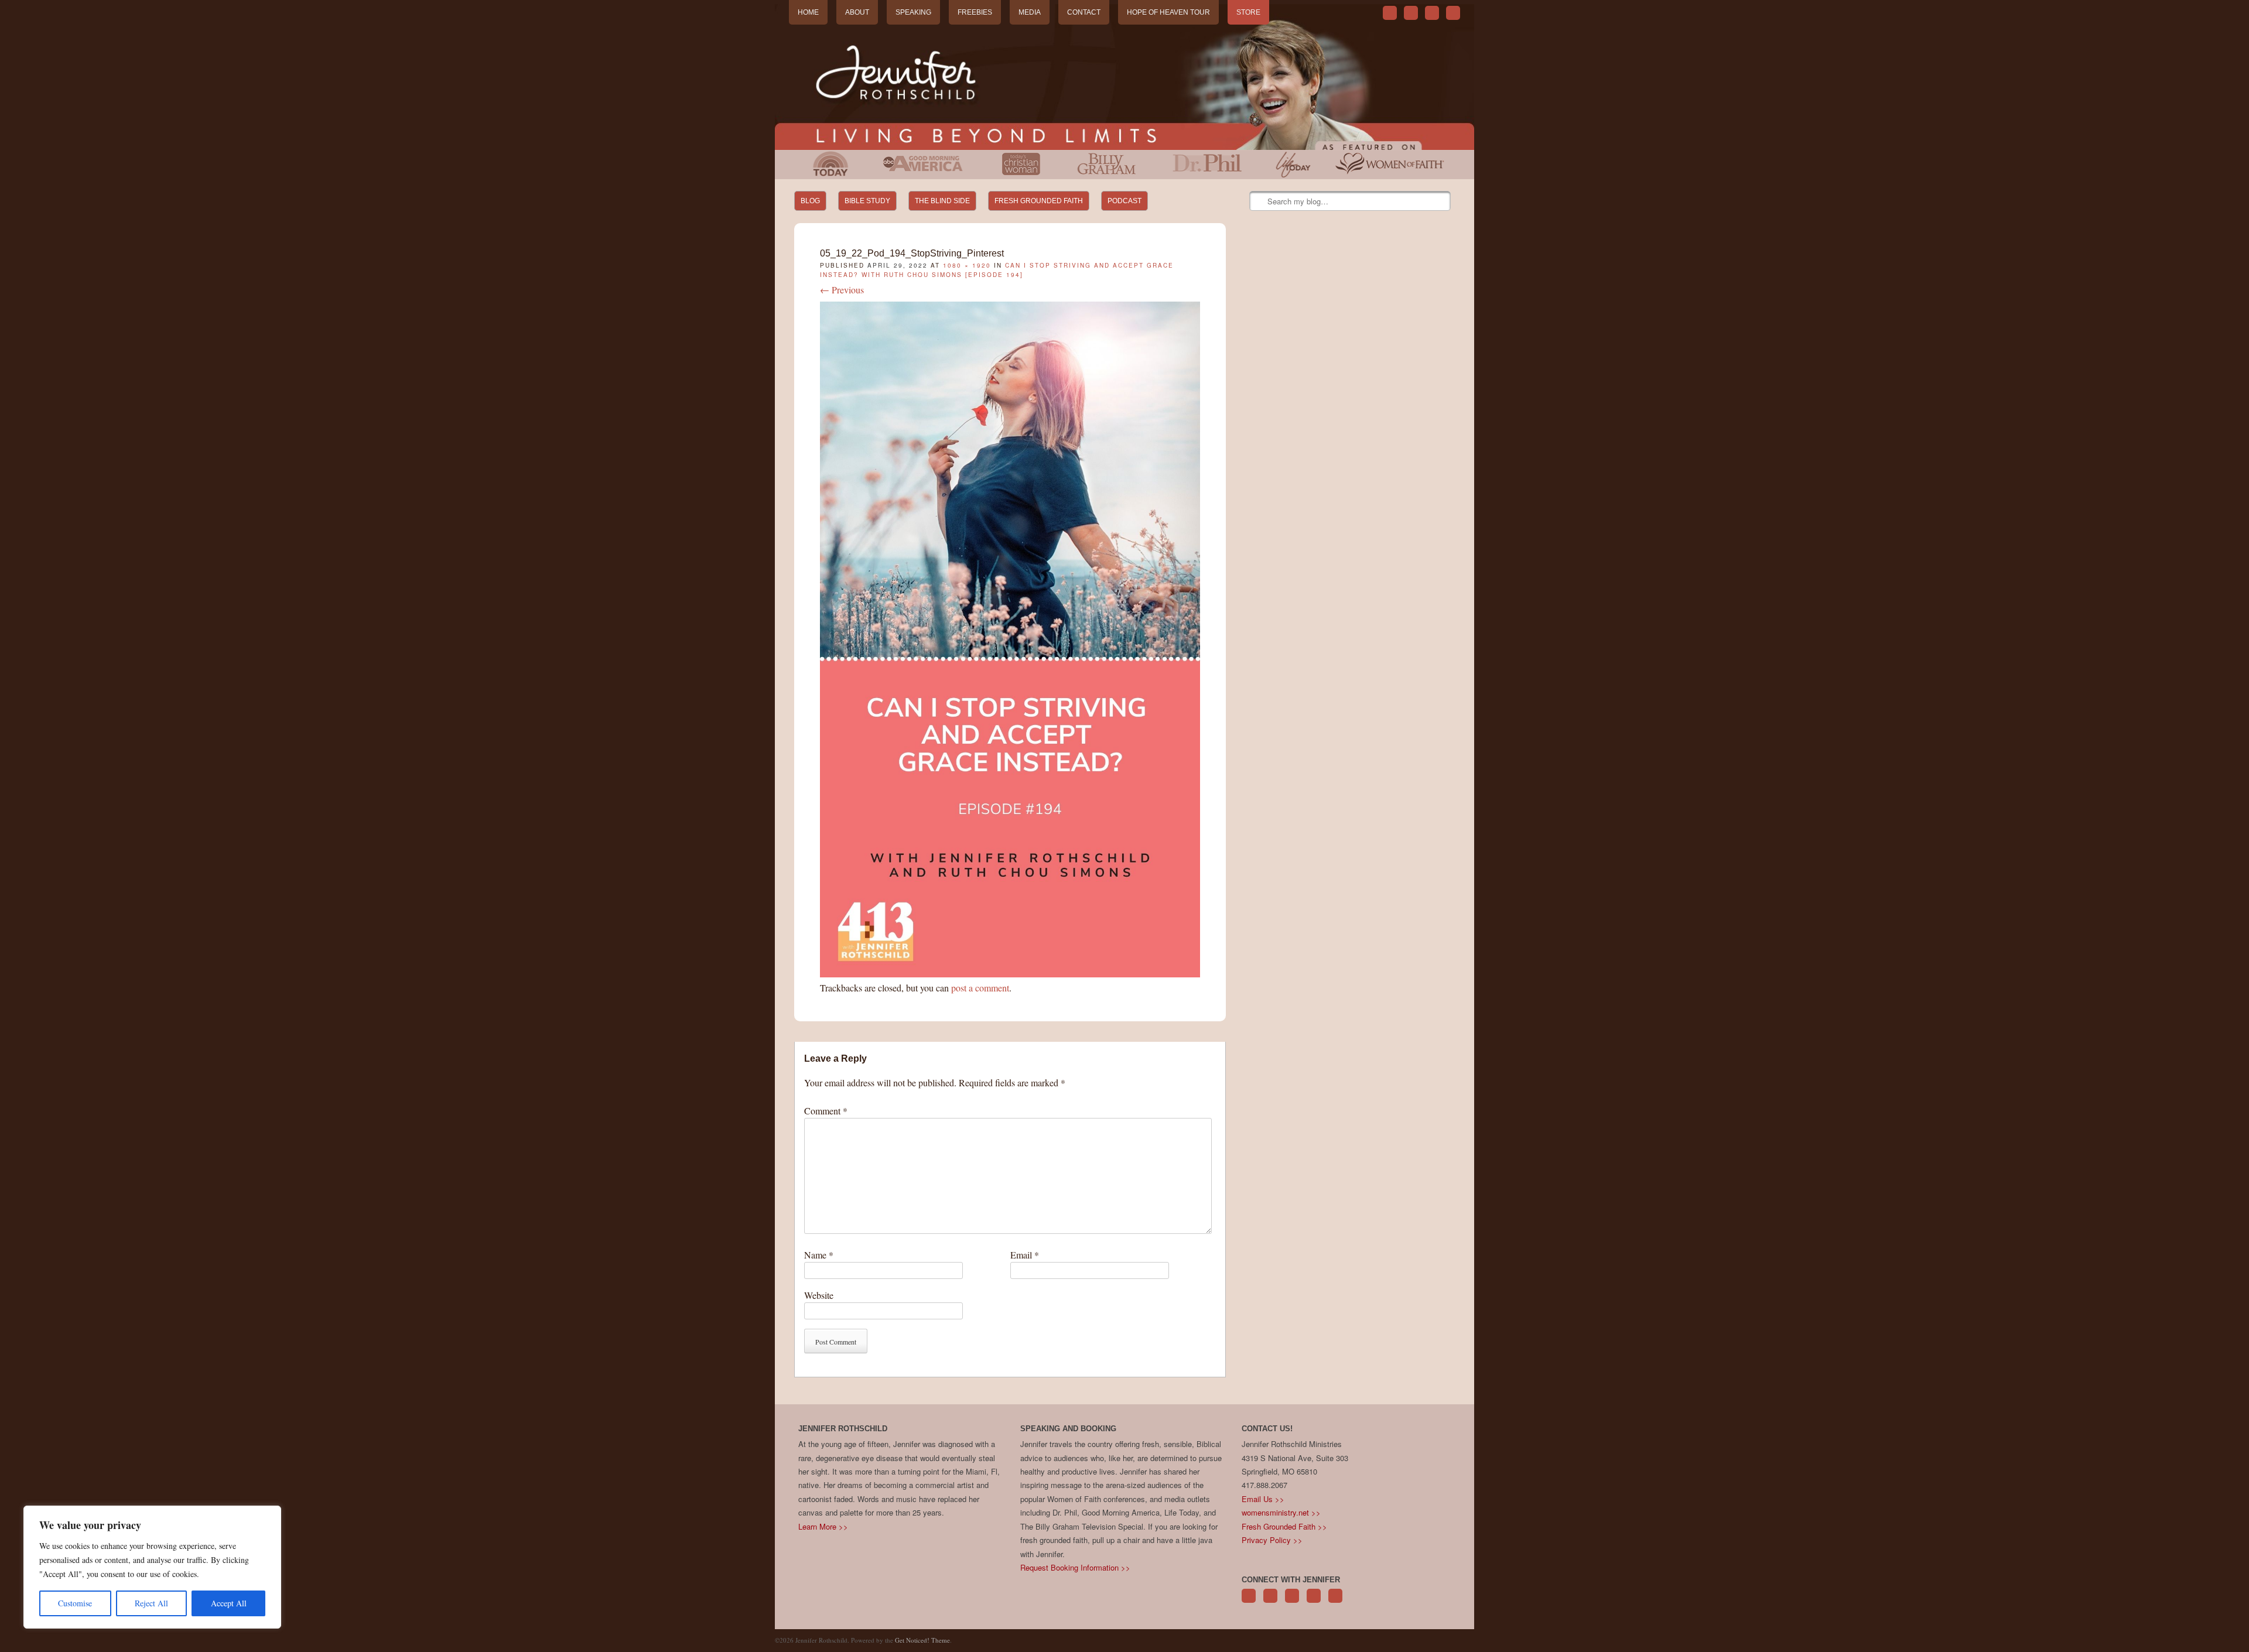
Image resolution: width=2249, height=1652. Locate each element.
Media (1030, 12)
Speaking (913, 12)
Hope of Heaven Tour (1168, 12)
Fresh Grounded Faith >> (1284, 1526)
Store (1248, 12)
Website (819, 1295)
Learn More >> (823, 1526)
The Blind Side (942, 201)
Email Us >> (1263, 1499)
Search (1259, 201)
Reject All (151, 1603)
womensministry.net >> (1281, 1512)
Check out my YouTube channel (1432, 13)
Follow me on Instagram (1314, 1602)
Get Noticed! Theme (922, 1640)
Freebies (975, 12)
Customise (75, 1603)
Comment (826, 1111)
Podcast (1124, 201)
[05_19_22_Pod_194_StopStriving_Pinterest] (1010, 974)
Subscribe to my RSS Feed (1453, 13)
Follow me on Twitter (1390, 13)
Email (1025, 1255)
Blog (810, 201)
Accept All (229, 1603)
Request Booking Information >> (1075, 1567)
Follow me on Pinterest (1292, 1602)
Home (808, 12)
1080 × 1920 (967, 265)
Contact (1084, 12)
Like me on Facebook (1411, 13)
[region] (152, 1567)
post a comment (980, 988)
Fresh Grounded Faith (1039, 201)
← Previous (842, 290)
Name (819, 1255)
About (857, 12)
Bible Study (867, 201)
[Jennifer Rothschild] (1124, 77)
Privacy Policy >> (1272, 1540)
